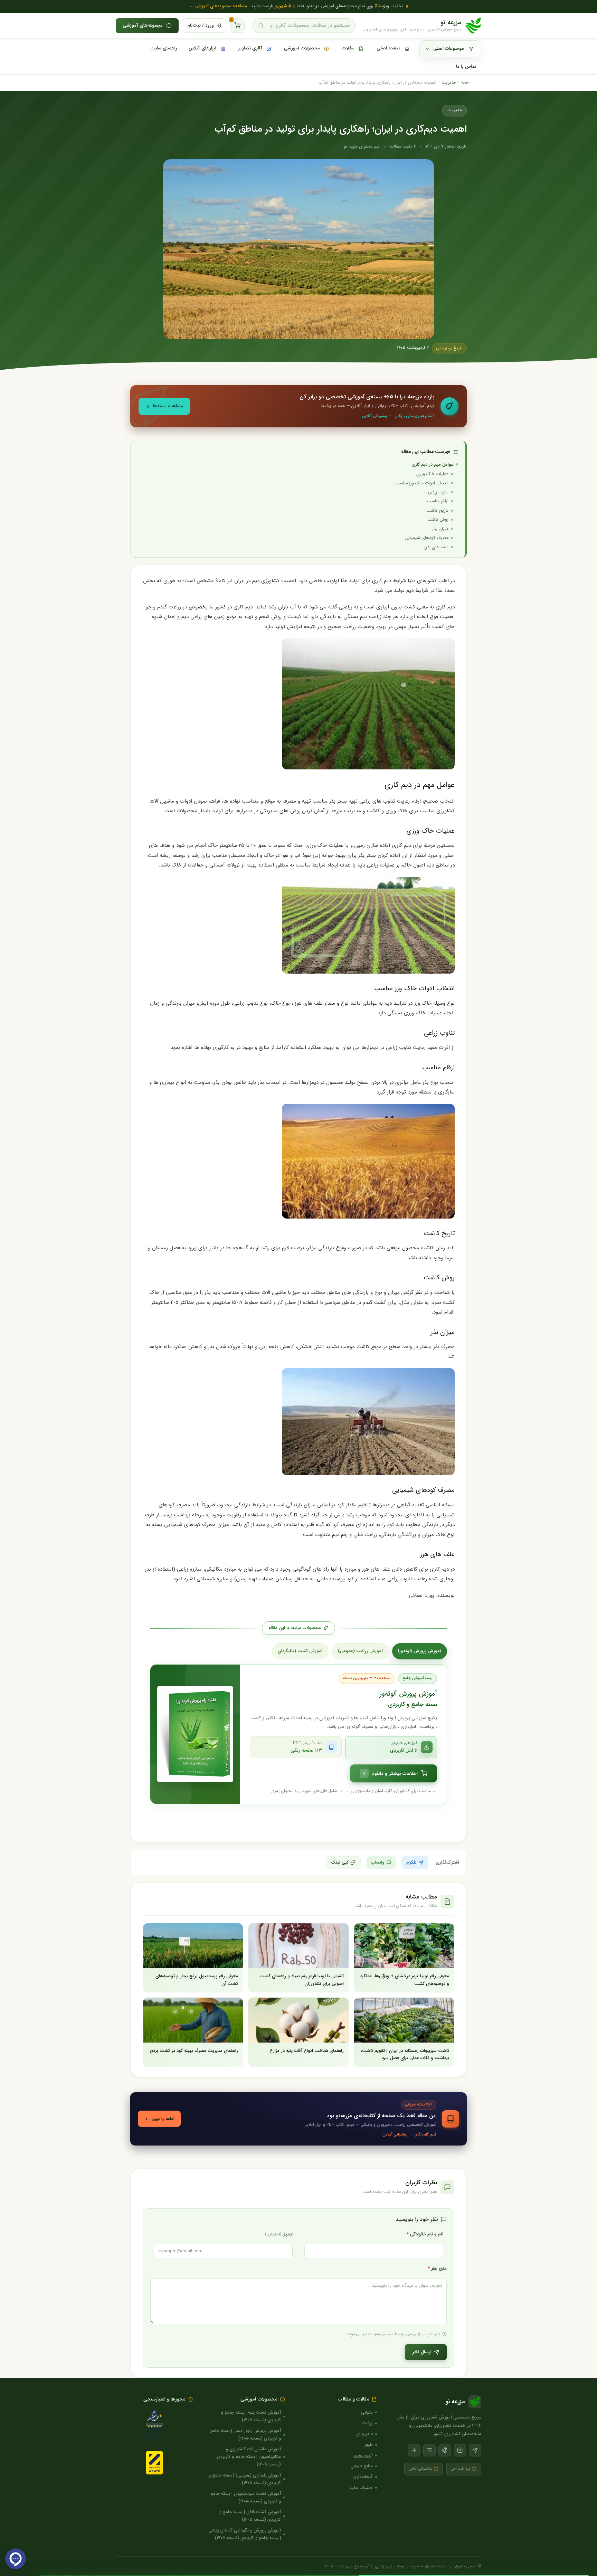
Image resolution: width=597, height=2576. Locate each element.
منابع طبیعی (362, 2466)
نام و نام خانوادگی (425, 2234)
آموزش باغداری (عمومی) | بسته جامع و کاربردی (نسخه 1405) (245, 2479)
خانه (465, 83)
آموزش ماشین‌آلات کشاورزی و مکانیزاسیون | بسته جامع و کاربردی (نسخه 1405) (249, 2457)
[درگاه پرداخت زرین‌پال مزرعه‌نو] (154, 2463)
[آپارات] (414, 2450)
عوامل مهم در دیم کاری (433, 465)
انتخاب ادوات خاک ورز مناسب (422, 483)
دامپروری (364, 2434)
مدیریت (449, 83)
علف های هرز (436, 547)
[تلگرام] (475, 2450)
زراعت (367, 2423)
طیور (368, 2445)
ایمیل (279, 2234)
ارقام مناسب (438, 501)
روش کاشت (438, 520)
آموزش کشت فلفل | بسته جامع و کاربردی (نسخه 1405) (250, 2516)
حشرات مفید (361, 2488)
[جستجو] (261, 26)
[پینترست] (445, 2450)
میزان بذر (440, 529)
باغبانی (367, 2412)
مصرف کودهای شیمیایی (427, 538)
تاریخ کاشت (437, 511)
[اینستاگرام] (460, 2450)
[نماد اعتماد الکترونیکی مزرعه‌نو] (154, 2425)
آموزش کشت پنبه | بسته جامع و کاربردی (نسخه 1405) (251, 2416)
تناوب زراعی (438, 492)
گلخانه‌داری (363, 2477)
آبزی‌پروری (363, 2455)
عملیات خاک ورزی (432, 474)
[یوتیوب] (429, 2450)
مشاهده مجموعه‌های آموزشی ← (218, 6)
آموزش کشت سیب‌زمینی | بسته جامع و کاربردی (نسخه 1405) (246, 2497)
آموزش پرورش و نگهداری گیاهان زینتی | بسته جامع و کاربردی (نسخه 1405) (245, 2534)
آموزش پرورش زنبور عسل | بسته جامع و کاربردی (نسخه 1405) (245, 2435)
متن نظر (437, 2269)
